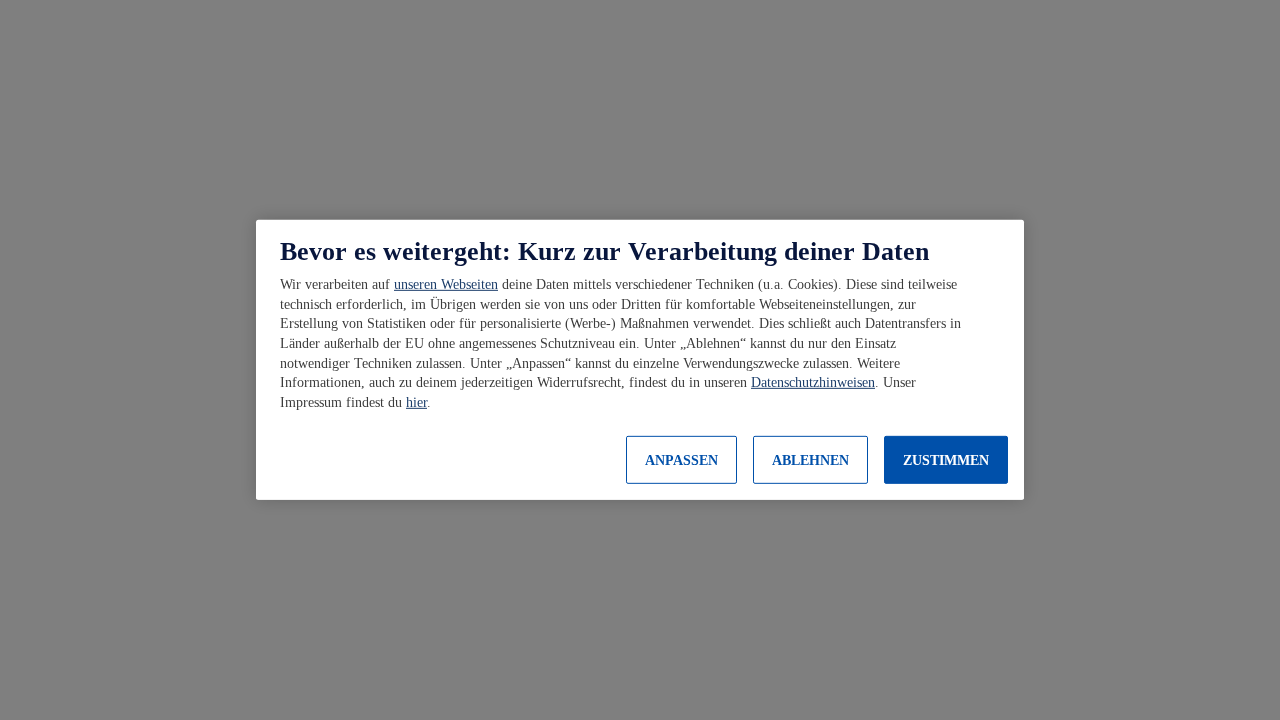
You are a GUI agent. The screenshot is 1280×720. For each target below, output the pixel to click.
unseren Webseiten (446, 284)
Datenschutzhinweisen (813, 382)
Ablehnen (810, 460)
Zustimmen (946, 460)
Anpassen (681, 460)
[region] (640, 360)
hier (416, 402)
